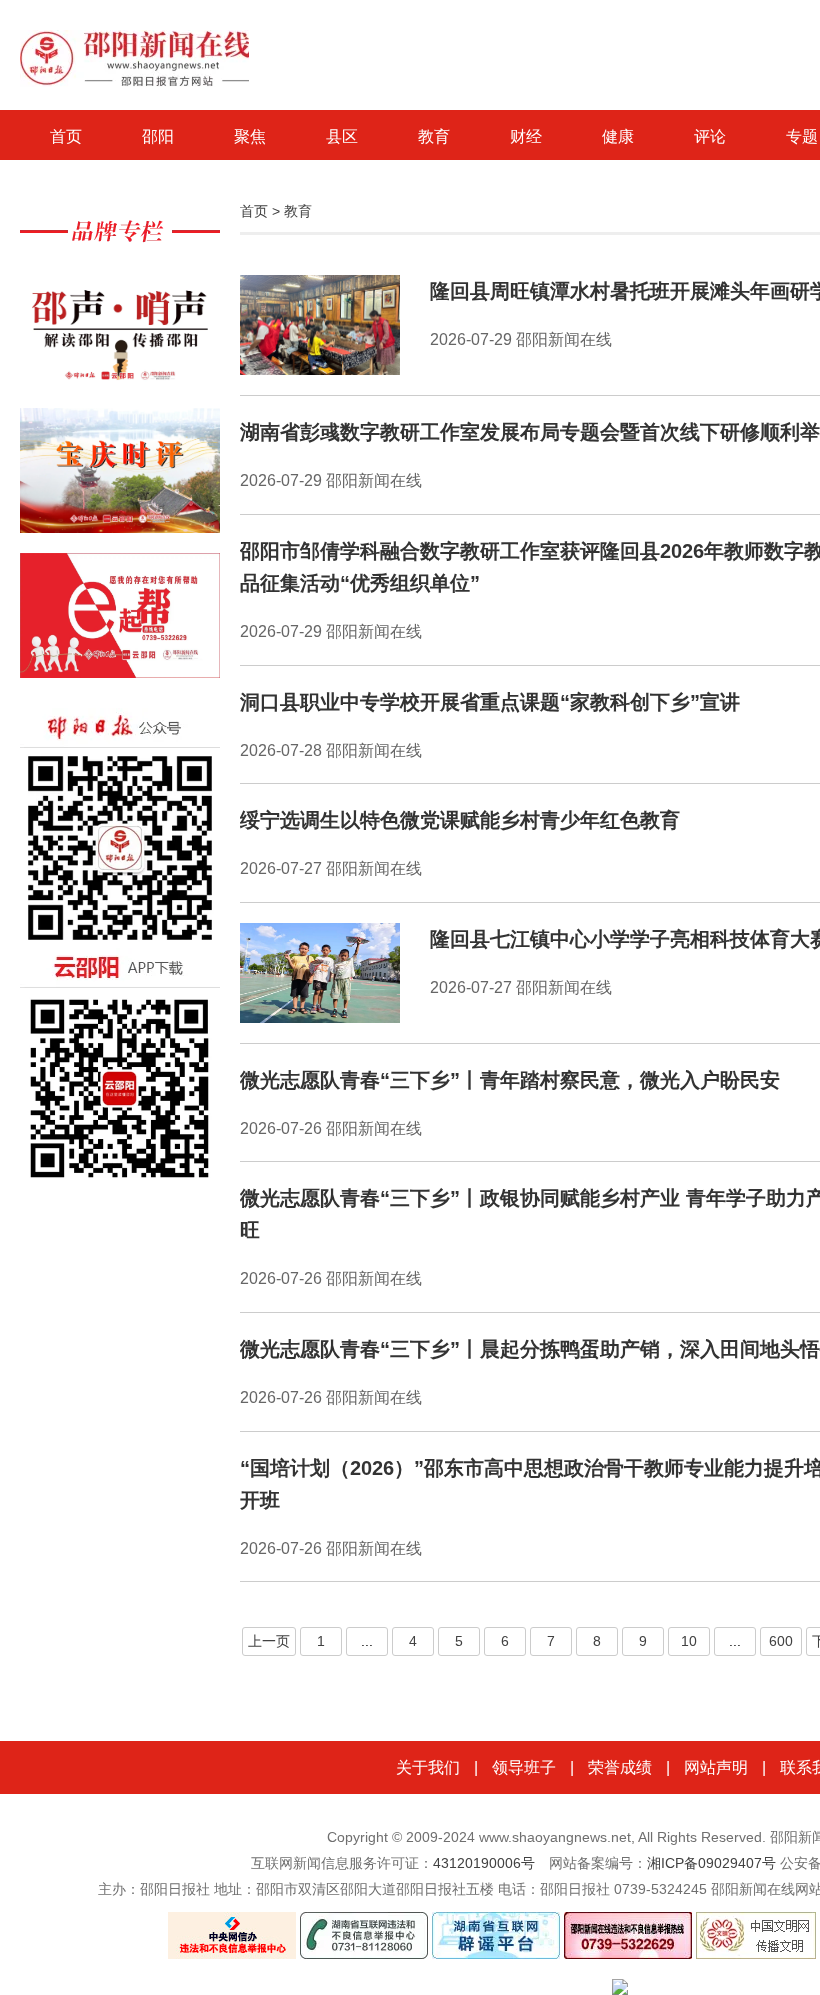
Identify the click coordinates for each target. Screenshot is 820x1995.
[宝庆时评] (120, 480)
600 (781, 1641)
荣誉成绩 (620, 1767)
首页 (66, 136)
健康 (618, 136)
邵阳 (158, 136)
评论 (710, 136)
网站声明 (716, 1767)
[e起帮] (120, 625)
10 (689, 1641)
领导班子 (524, 1767)
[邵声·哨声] (120, 335)
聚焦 (250, 136)
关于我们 (428, 1767)
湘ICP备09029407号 (711, 1863)
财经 (526, 136)
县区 (342, 136)
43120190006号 (484, 1863)
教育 (434, 136)
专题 (802, 136)
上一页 (269, 1641)
